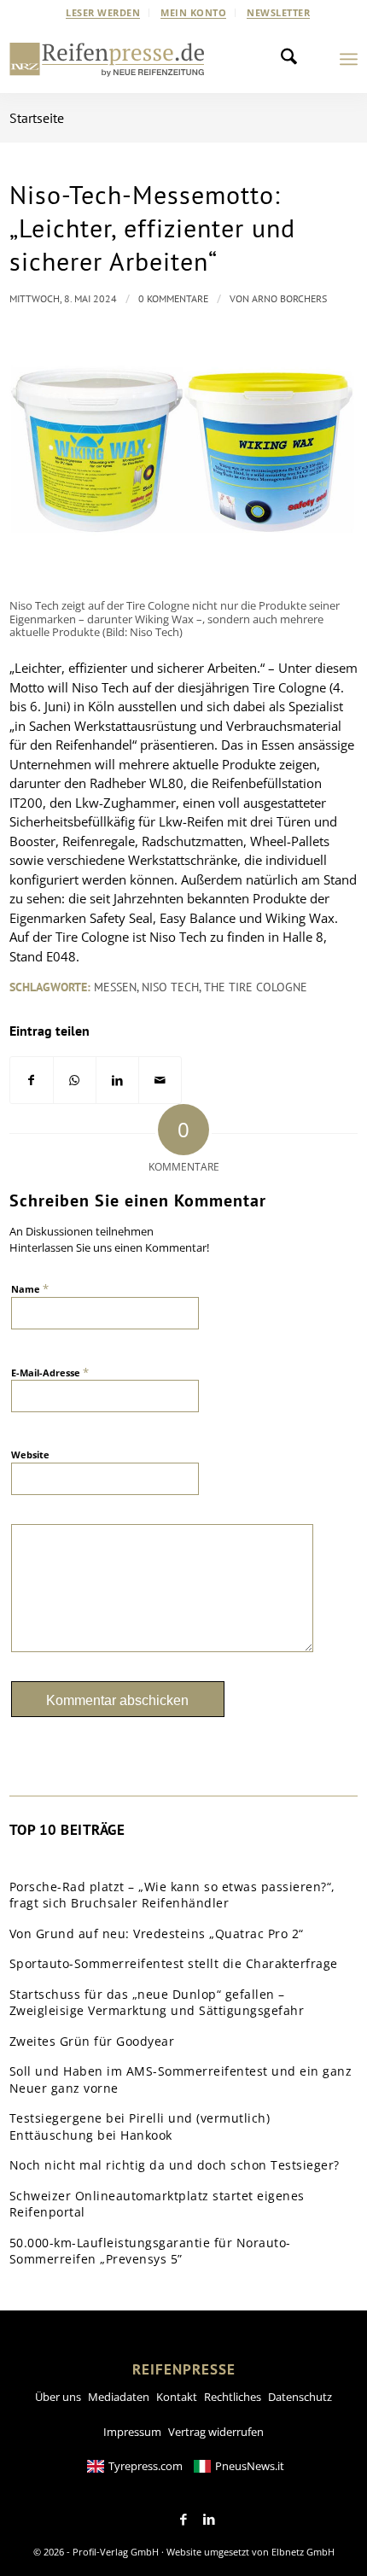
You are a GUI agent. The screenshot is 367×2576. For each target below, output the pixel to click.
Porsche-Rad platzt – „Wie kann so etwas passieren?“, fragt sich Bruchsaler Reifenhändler (172, 1895)
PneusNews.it (250, 2466)
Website (30, 1454)
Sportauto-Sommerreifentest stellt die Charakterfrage (174, 1963)
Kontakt (177, 2397)
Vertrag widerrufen (216, 2432)
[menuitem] (103, 13)
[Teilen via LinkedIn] (117, 1081)
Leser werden (103, 12)
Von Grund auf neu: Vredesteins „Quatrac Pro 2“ (157, 1933)
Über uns (58, 2397)
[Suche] (294, 59)
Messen (115, 987)
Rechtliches (233, 2397)
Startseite (37, 118)
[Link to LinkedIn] (209, 2520)
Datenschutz (300, 2397)
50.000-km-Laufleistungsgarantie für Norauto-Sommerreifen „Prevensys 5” (150, 2251)
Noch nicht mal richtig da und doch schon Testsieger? (175, 2165)
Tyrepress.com (146, 2466)
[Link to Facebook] (183, 2520)
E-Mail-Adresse (50, 1372)
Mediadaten (119, 2397)
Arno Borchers (289, 298)
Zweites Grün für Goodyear (92, 2041)
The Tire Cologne (256, 987)
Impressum (132, 2432)
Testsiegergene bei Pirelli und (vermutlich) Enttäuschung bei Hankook (140, 2126)
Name (30, 1288)
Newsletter (278, 12)
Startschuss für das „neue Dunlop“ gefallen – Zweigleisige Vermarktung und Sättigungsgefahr (157, 2003)
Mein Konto (193, 12)
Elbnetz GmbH (303, 2552)
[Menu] (349, 59)
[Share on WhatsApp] (75, 1081)
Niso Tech (170, 987)
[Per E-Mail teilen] (160, 1081)
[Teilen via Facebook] (32, 1081)
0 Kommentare (173, 298)
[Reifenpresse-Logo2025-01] (107, 59)
